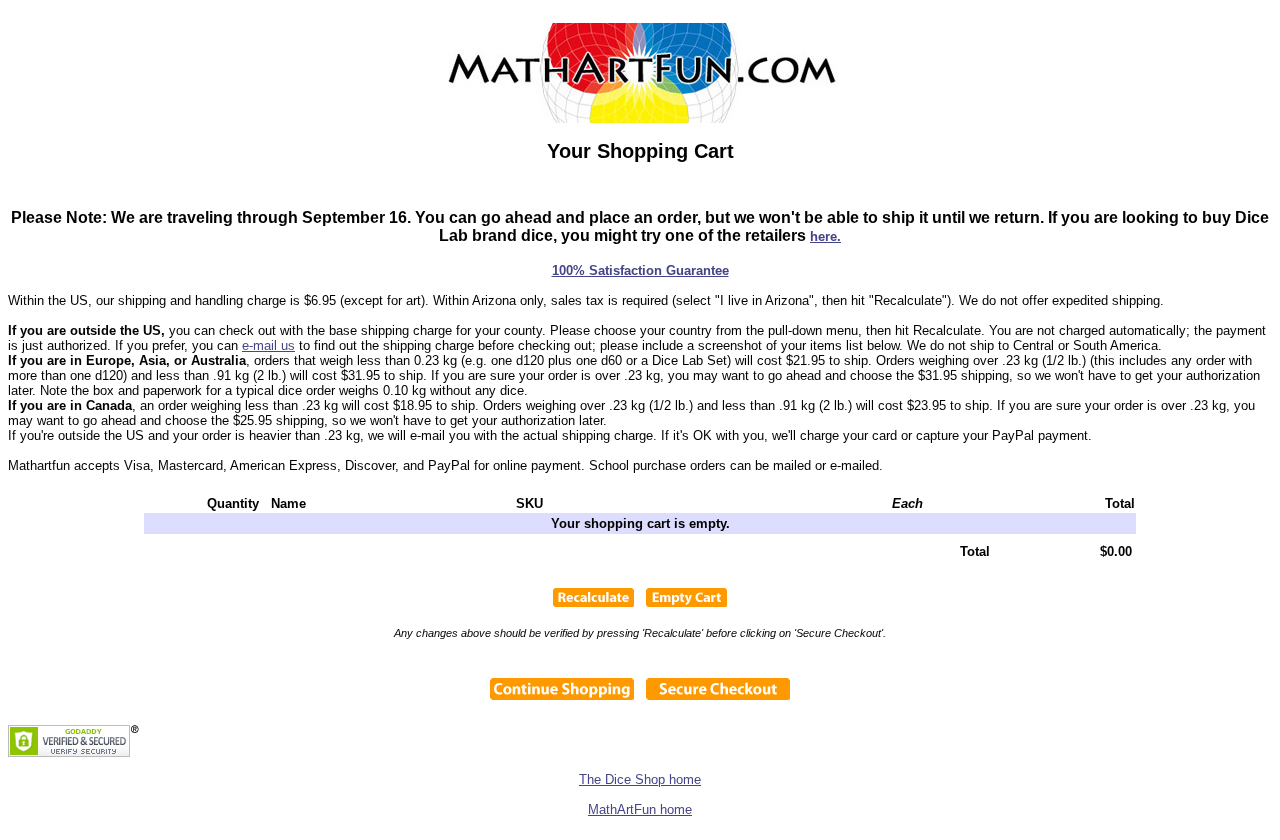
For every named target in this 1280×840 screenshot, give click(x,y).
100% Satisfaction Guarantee (640, 270)
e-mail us (268, 345)
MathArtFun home (640, 809)
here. (825, 236)
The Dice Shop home (640, 779)
